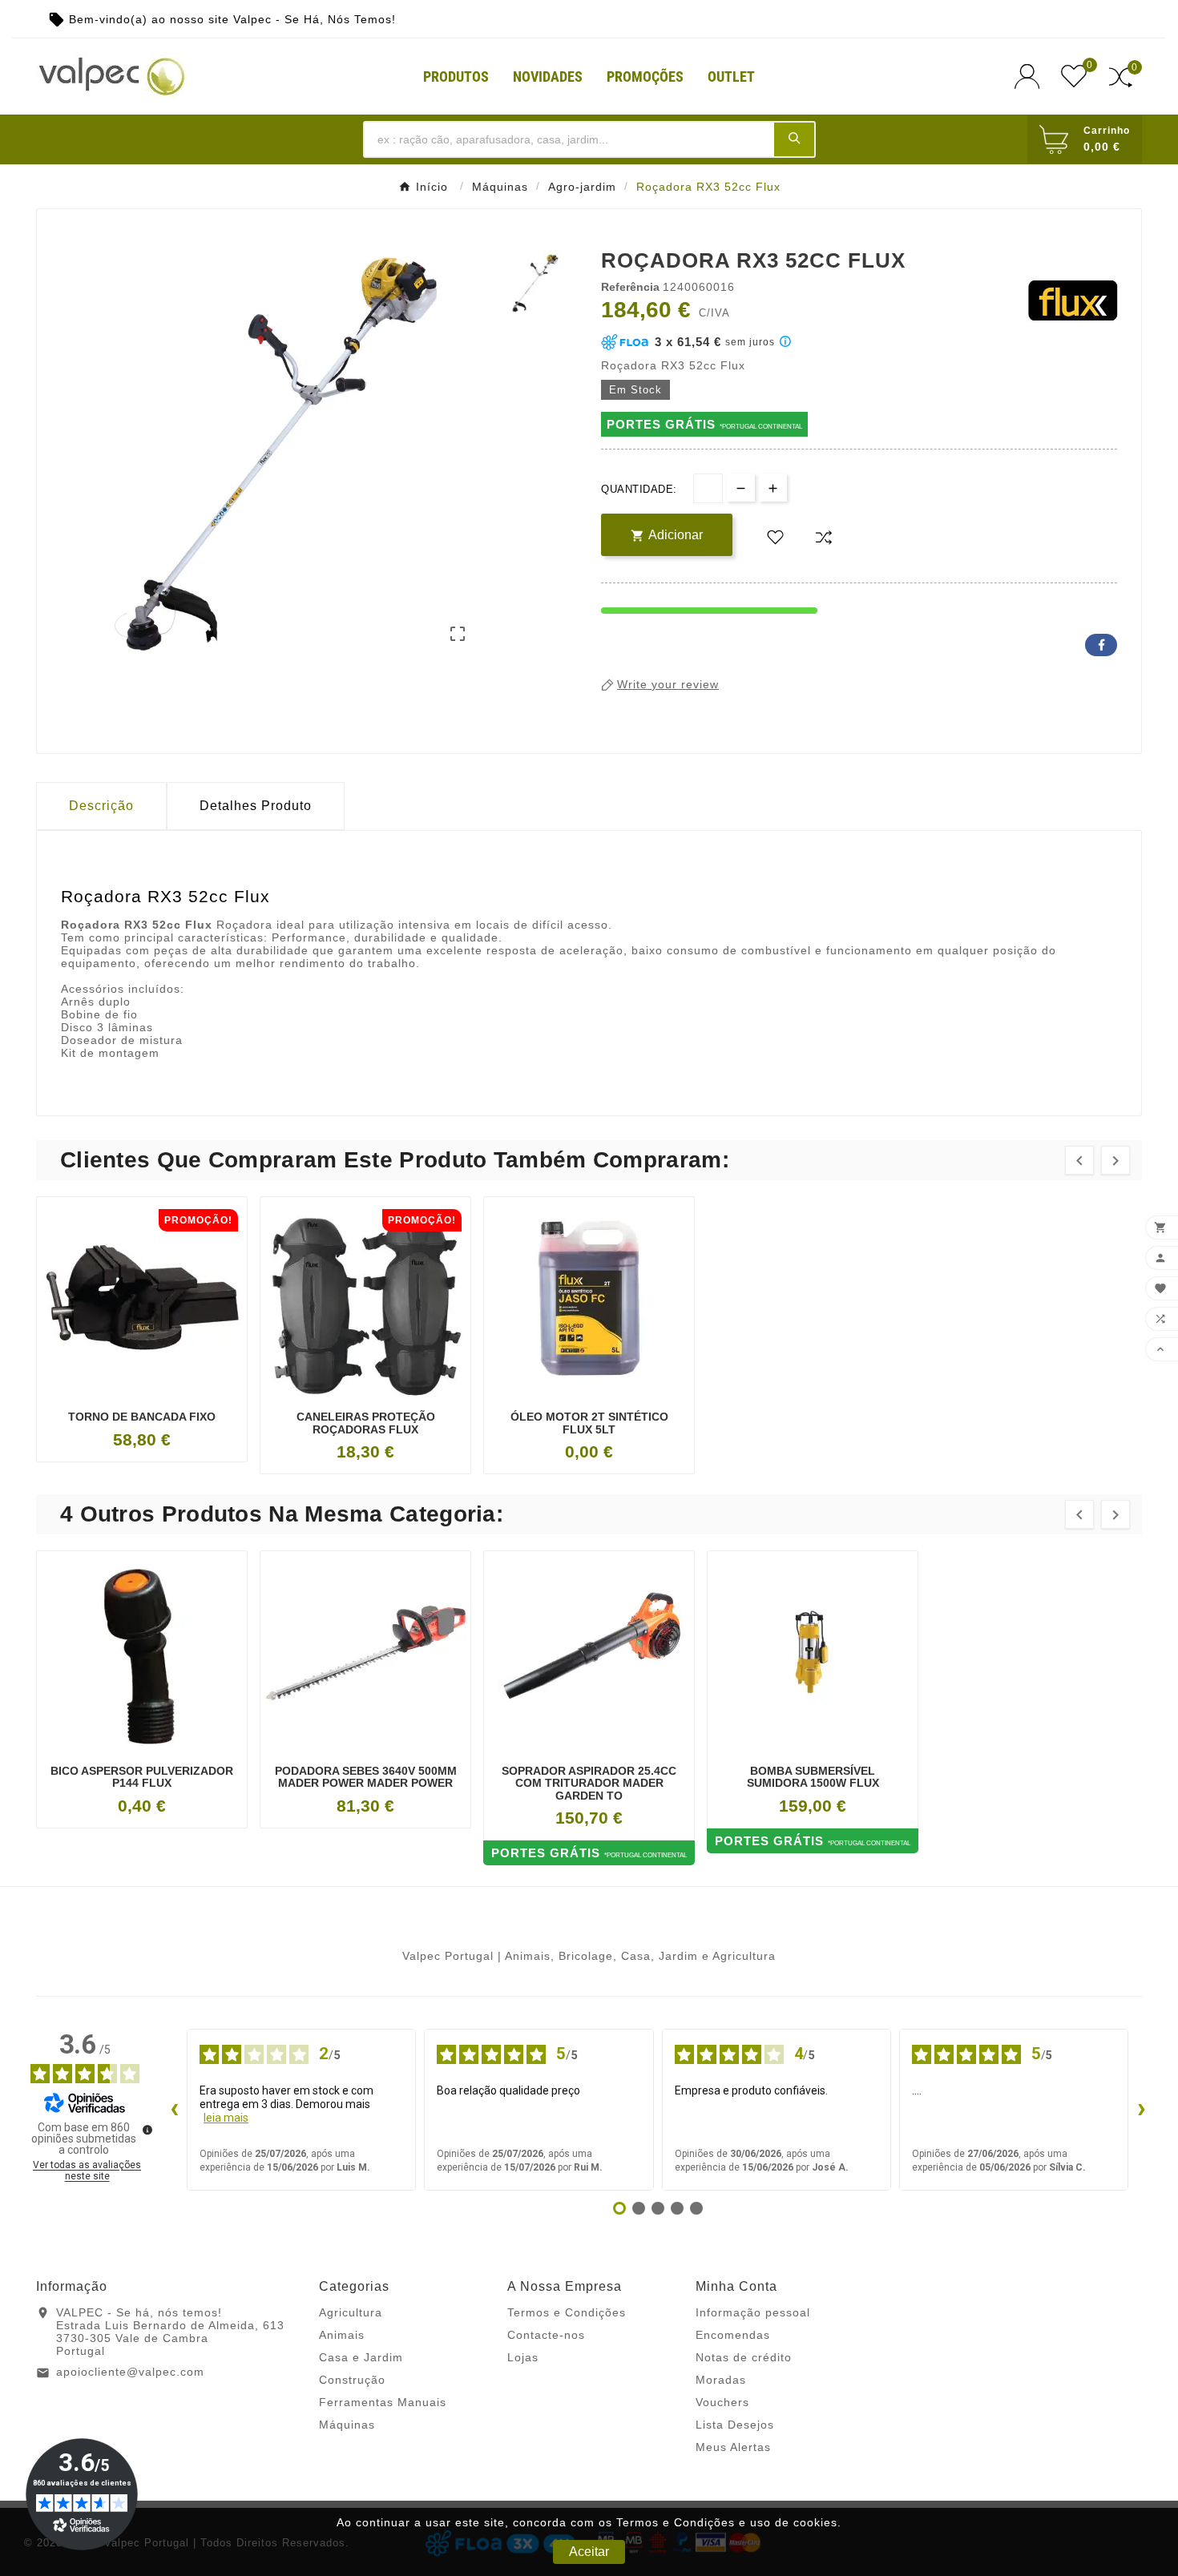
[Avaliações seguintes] (1141, 2110)
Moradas (721, 2380)
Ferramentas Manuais (383, 2402)
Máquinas (347, 2425)
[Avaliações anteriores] (174, 2110)
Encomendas (733, 2335)
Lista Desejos (735, 2425)
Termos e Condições (567, 2312)
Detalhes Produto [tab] (256, 806)
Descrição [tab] (101, 806)
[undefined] (147, 2130)
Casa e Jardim (361, 2357)
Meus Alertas (733, 2447)
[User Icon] (1032, 77)
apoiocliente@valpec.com (130, 2372)
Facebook (1101, 645)
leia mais (226, 2118)
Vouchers (722, 2402)
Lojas (523, 2357)
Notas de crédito (744, 2357)
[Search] (794, 139)
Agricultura (351, 2312)
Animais (342, 2335)
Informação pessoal (753, 2312)
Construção (352, 2380)
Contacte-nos (546, 2335)
